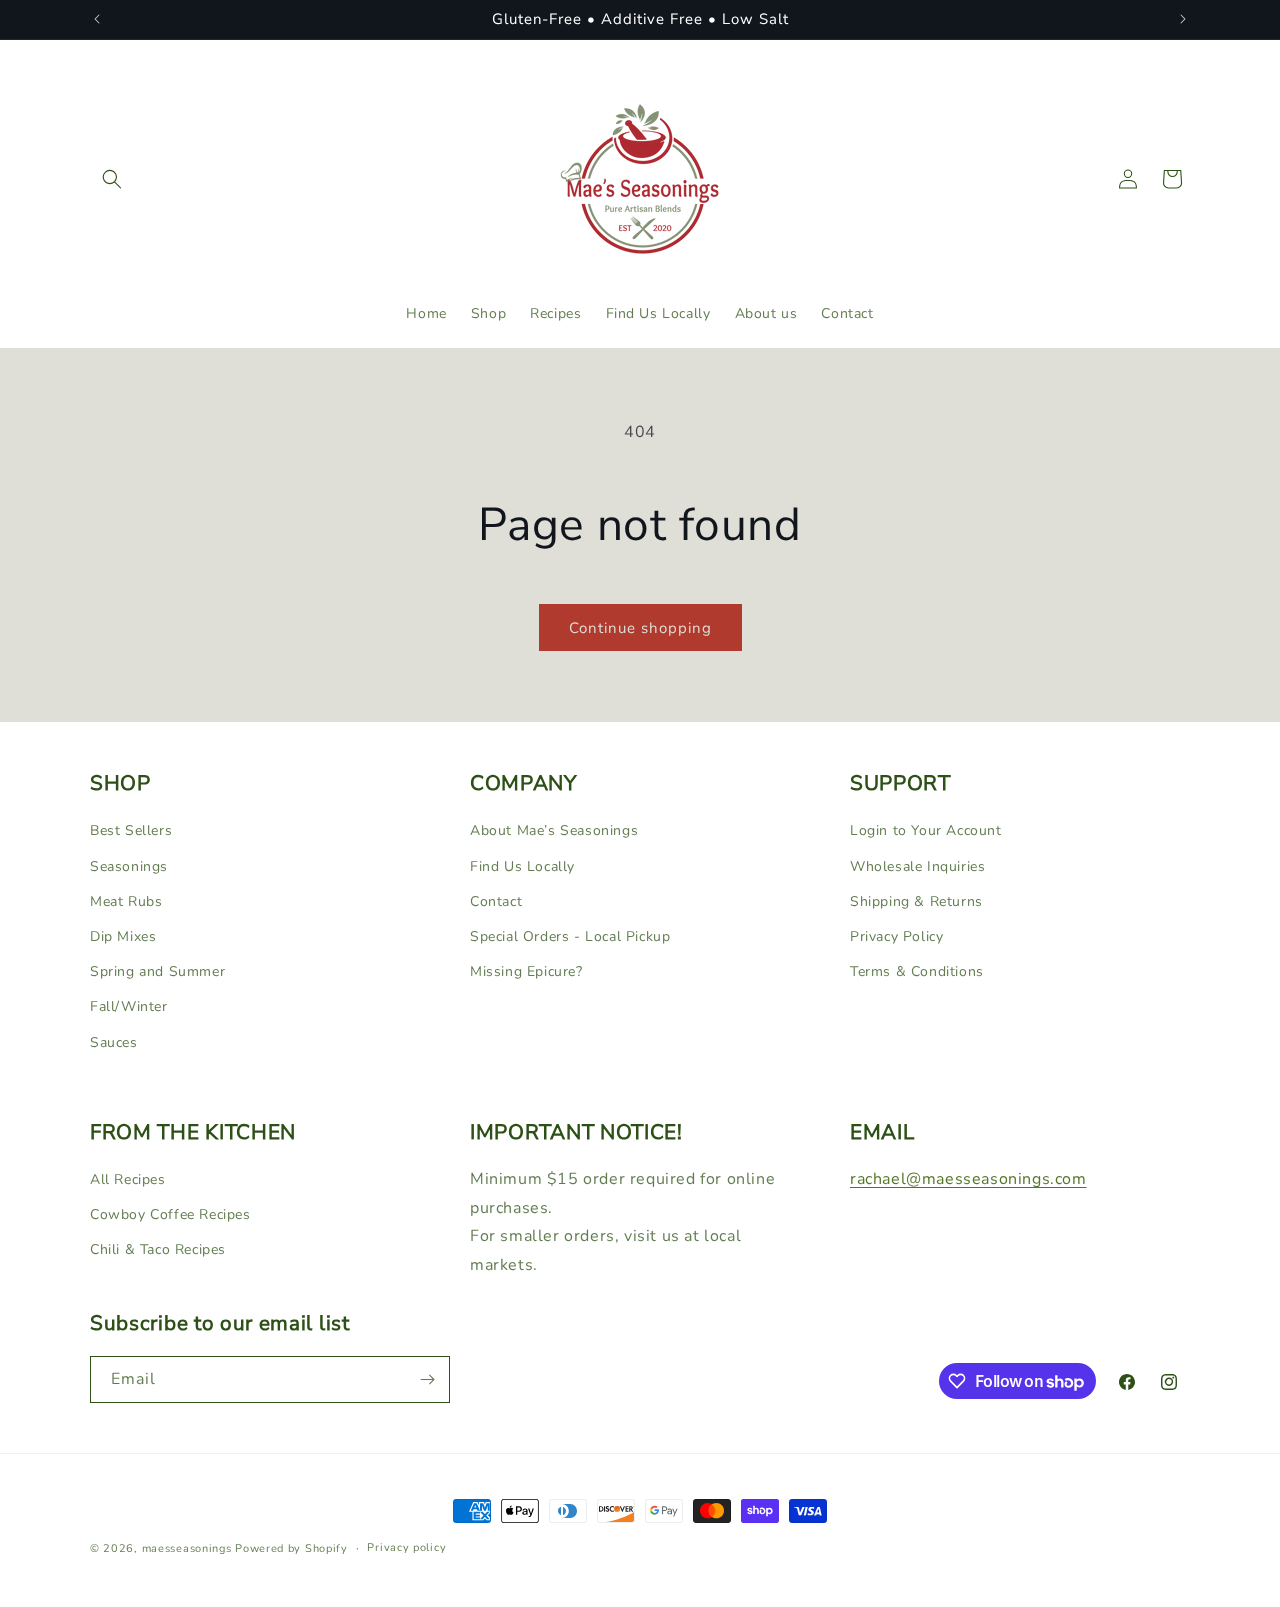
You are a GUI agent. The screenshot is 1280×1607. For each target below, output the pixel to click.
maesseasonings (187, 1548)
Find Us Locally (522, 865)
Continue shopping (640, 628)
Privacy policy (406, 1547)
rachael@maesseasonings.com (968, 1179)
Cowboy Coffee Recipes (170, 1214)
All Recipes (128, 1179)
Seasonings (129, 865)
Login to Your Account (926, 830)
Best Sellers (131, 830)
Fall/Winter (129, 1006)
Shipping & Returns (916, 900)
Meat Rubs (126, 900)
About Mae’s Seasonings (554, 830)
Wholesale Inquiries (917, 865)
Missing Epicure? (526, 970)
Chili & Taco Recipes (158, 1249)
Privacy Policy (896, 935)
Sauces (114, 1041)
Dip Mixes (123, 935)
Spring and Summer (157, 970)
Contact (496, 900)
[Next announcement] (1183, 19)
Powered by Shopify (291, 1548)
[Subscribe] (427, 1379)
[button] (112, 179)
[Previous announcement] (97, 19)
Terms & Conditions (917, 970)
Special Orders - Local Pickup (570, 935)
